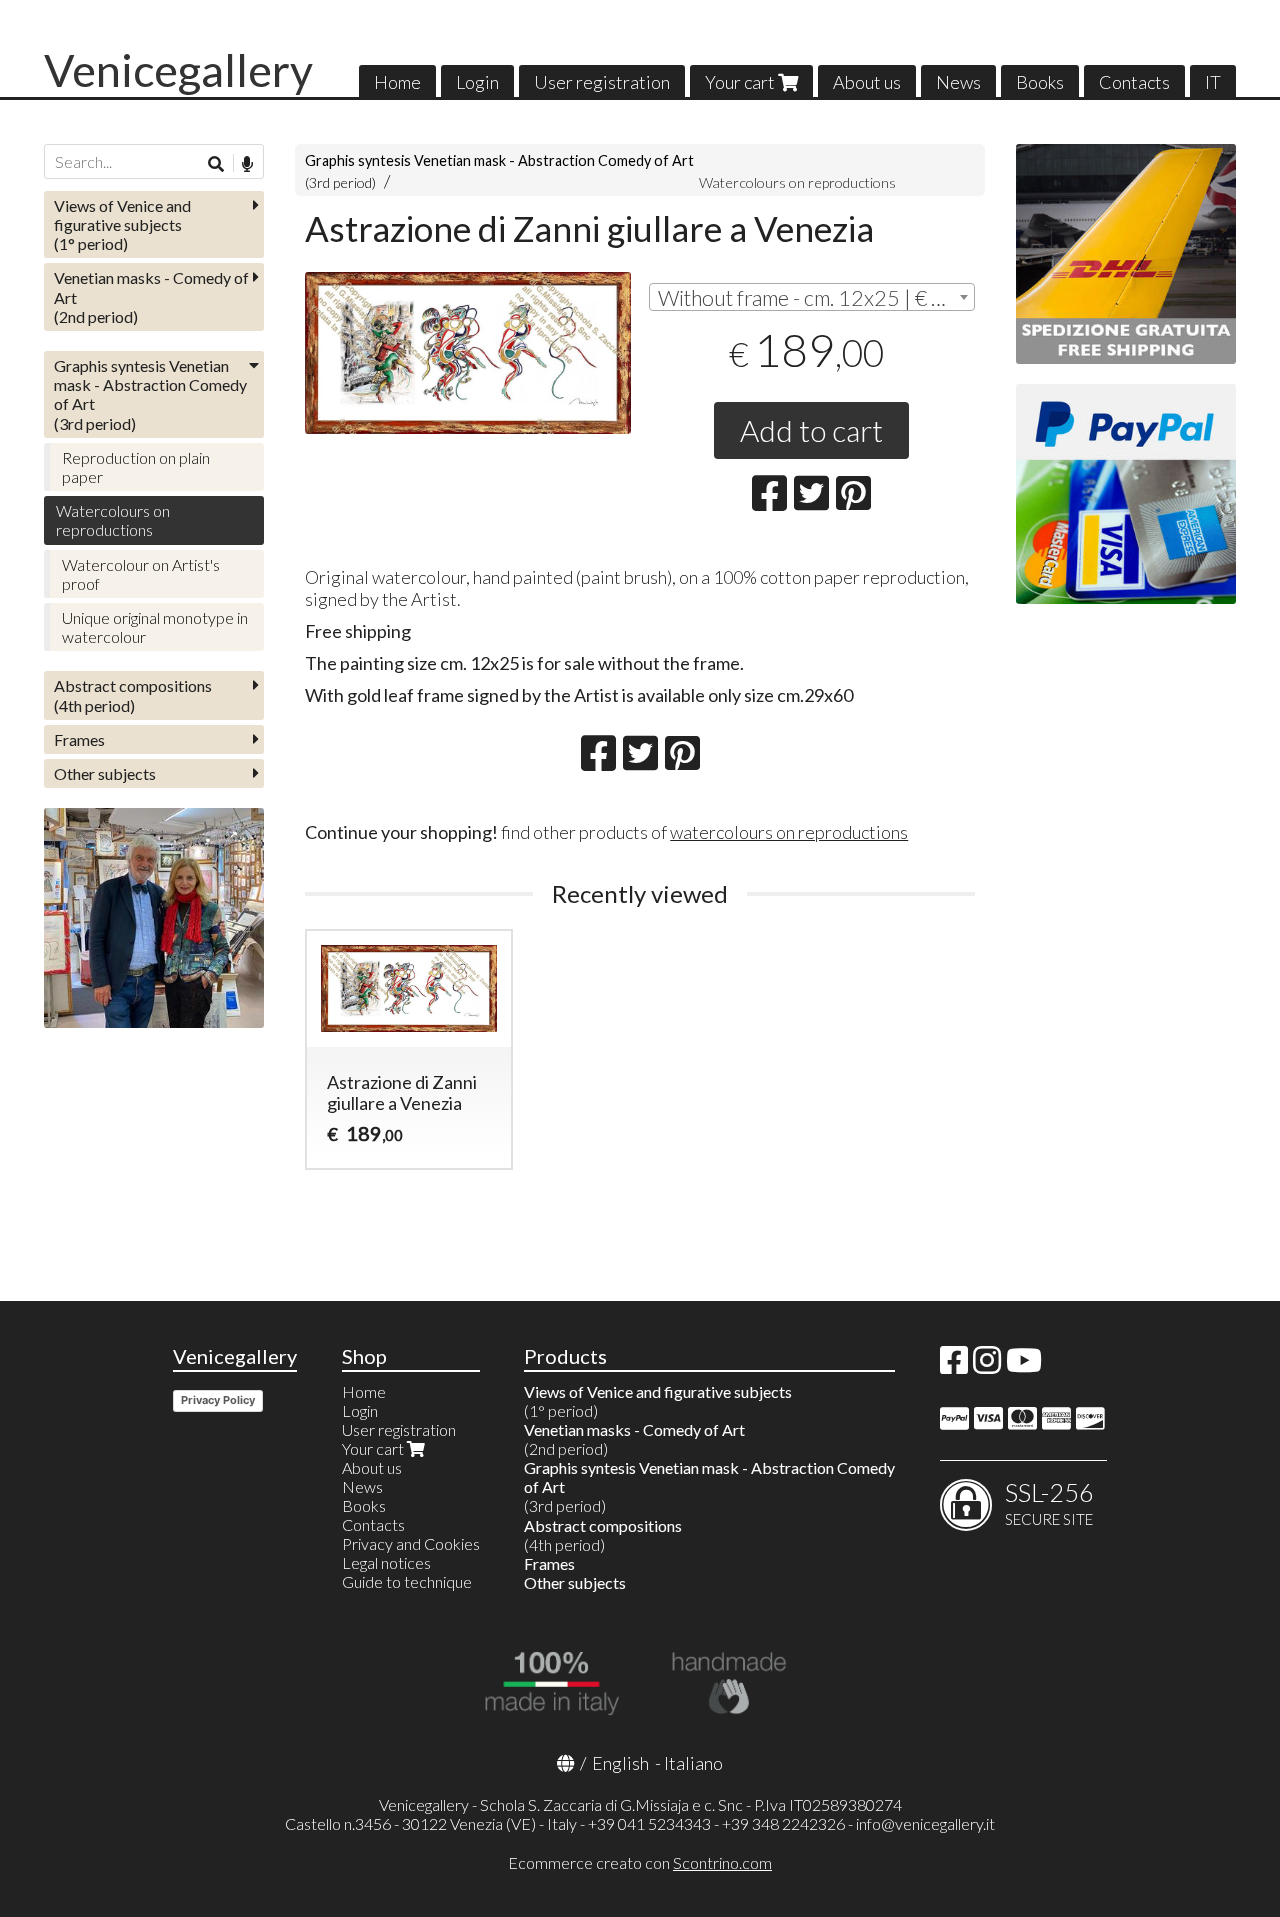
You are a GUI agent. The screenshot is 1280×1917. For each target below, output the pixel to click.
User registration (602, 82)
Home (397, 82)
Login (477, 82)
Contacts (1134, 82)
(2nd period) (151, 296)
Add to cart (811, 430)
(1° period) (122, 224)
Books (1040, 82)
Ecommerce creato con (640, 1862)
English (620, 1763)
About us (867, 82)
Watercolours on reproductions (797, 182)
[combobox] (812, 297)
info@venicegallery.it (925, 1823)
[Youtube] (1024, 1365)
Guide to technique (407, 1581)
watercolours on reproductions (789, 832)
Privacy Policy (218, 1400)
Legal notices (386, 1562)
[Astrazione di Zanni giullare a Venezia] (468, 353)
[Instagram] (987, 1365)
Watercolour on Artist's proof (141, 574)
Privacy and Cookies (411, 1543)
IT (1213, 82)
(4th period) (133, 695)
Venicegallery (178, 70)
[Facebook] (954, 1365)
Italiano (693, 1763)
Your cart (741, 82)
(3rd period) (150, 394)
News (958, 82)
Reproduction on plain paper (136, 467)
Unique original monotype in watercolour (155, 627)
